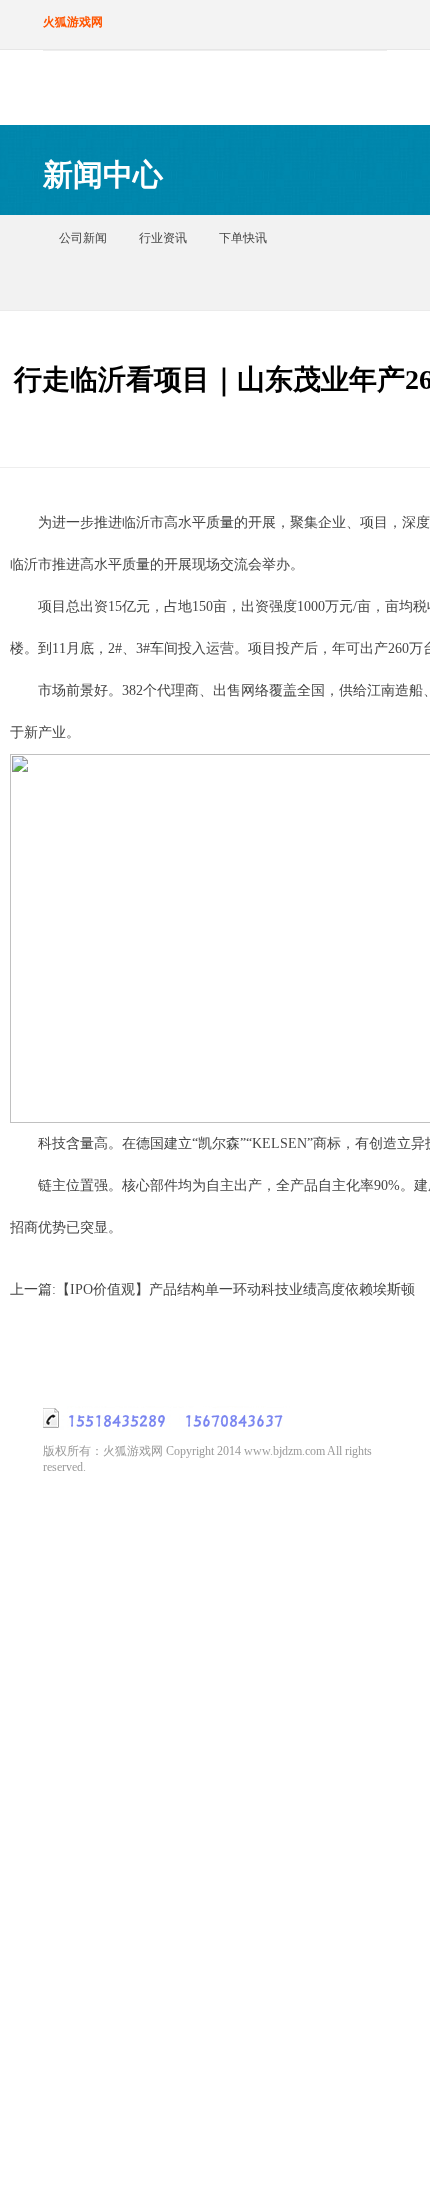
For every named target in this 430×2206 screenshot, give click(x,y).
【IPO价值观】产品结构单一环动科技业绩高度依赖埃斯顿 (235, 1289)
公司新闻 (83, 238)
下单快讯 (243, 238)
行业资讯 (163, 238)
